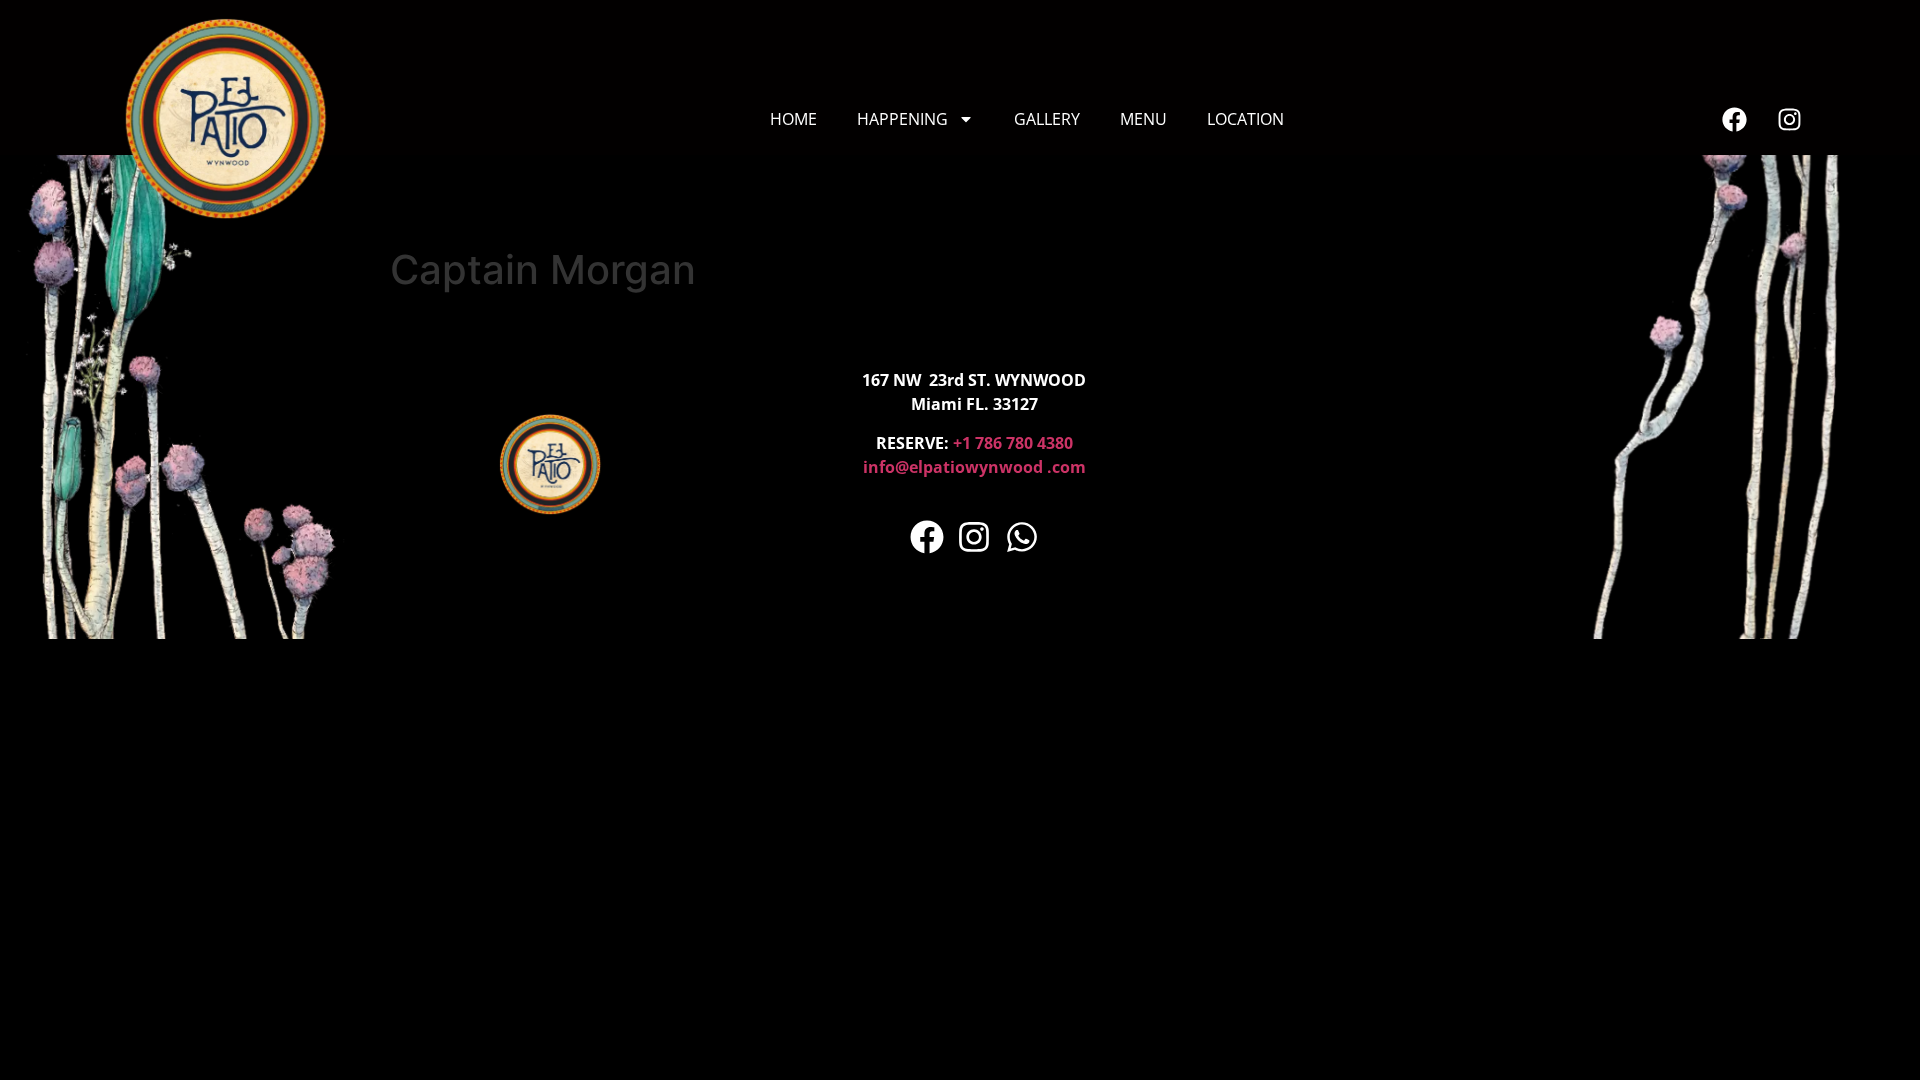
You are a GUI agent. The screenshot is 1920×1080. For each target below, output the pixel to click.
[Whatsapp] (1022, 537)
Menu (1143, 119)
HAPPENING (902, 119)
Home (793, 119)
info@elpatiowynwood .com (974, 467)
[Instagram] (1789, 119)
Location (1245, 119)
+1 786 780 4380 (1013, 443)
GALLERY (1047, 119)
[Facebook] (1734, 119)
